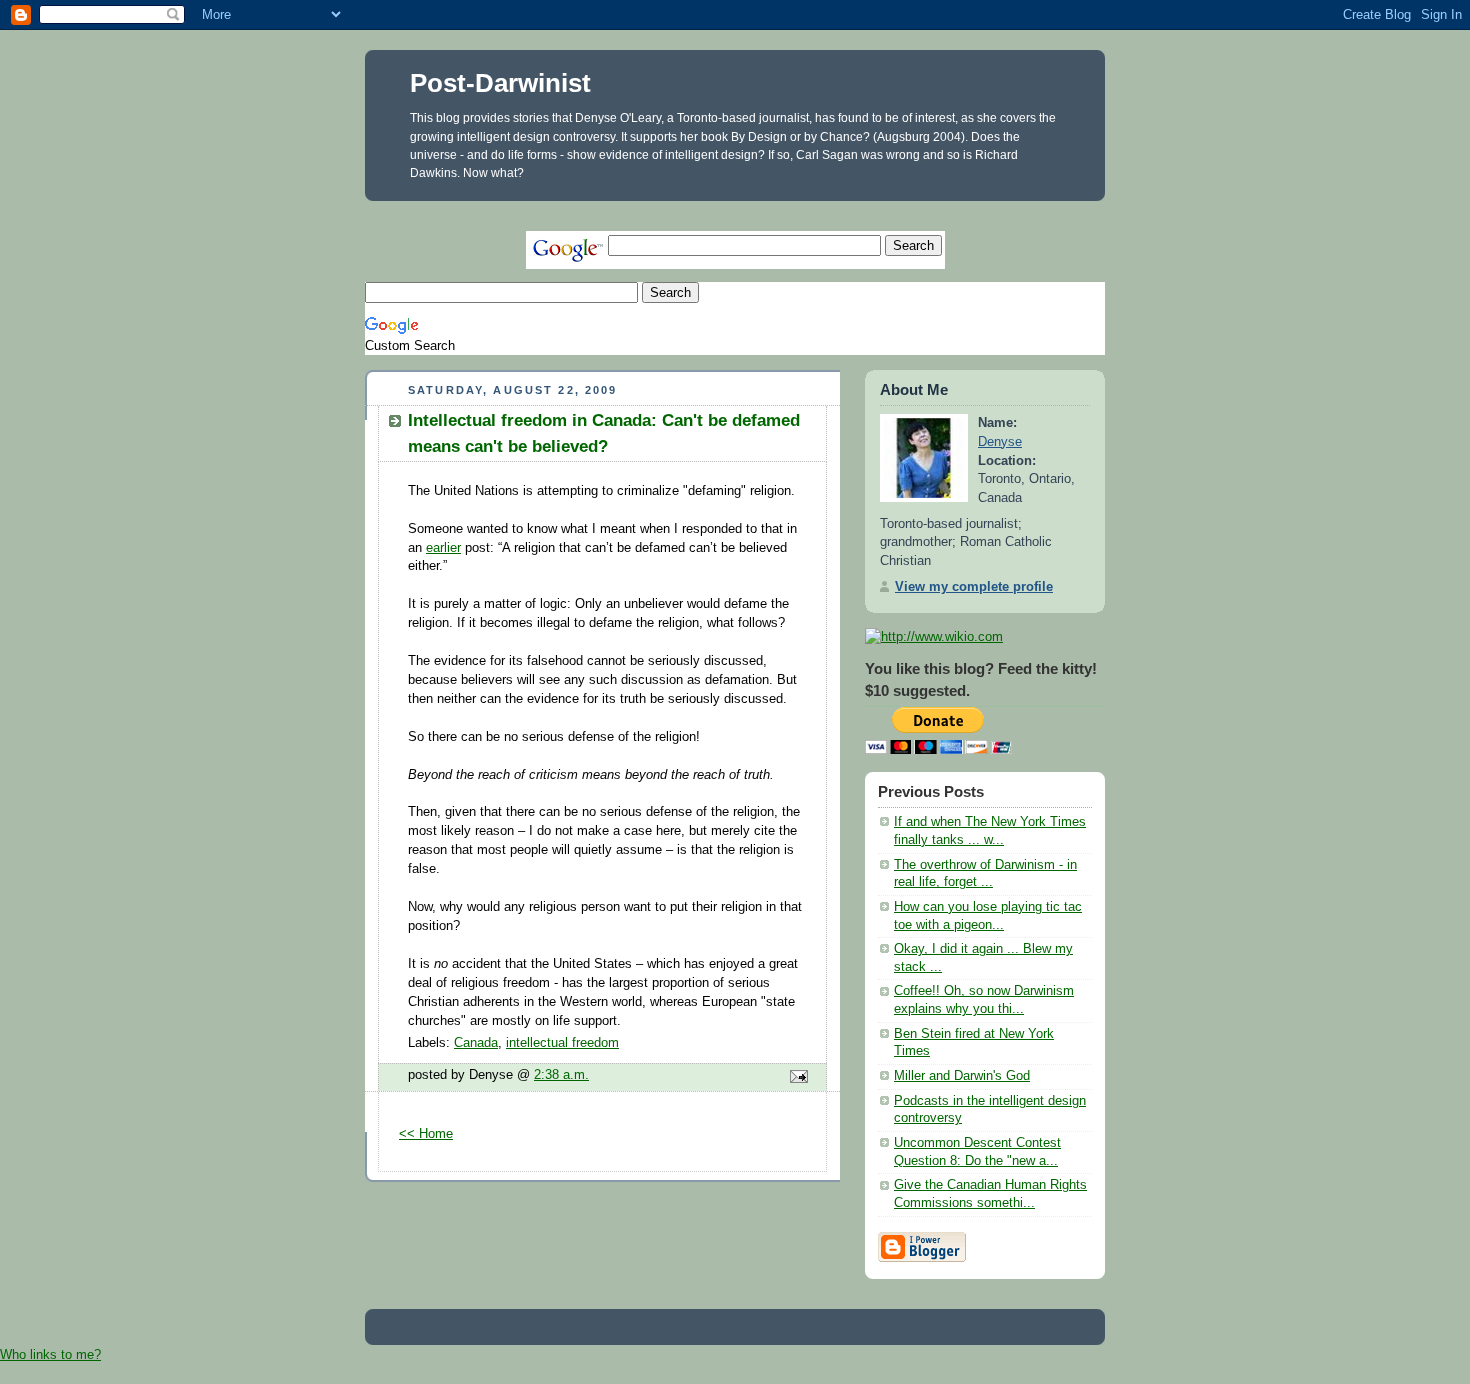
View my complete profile (974, 587)
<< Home (426, 1134)
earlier (443, 548)
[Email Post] (796, 1078)
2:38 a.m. (561, 1075)
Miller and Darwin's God (962, 1076)
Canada (476, 1043)
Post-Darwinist (500, 83)
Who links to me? (50, 1354)
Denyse (1000, 442)
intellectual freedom (562, 1043)
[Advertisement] (729, 208)
